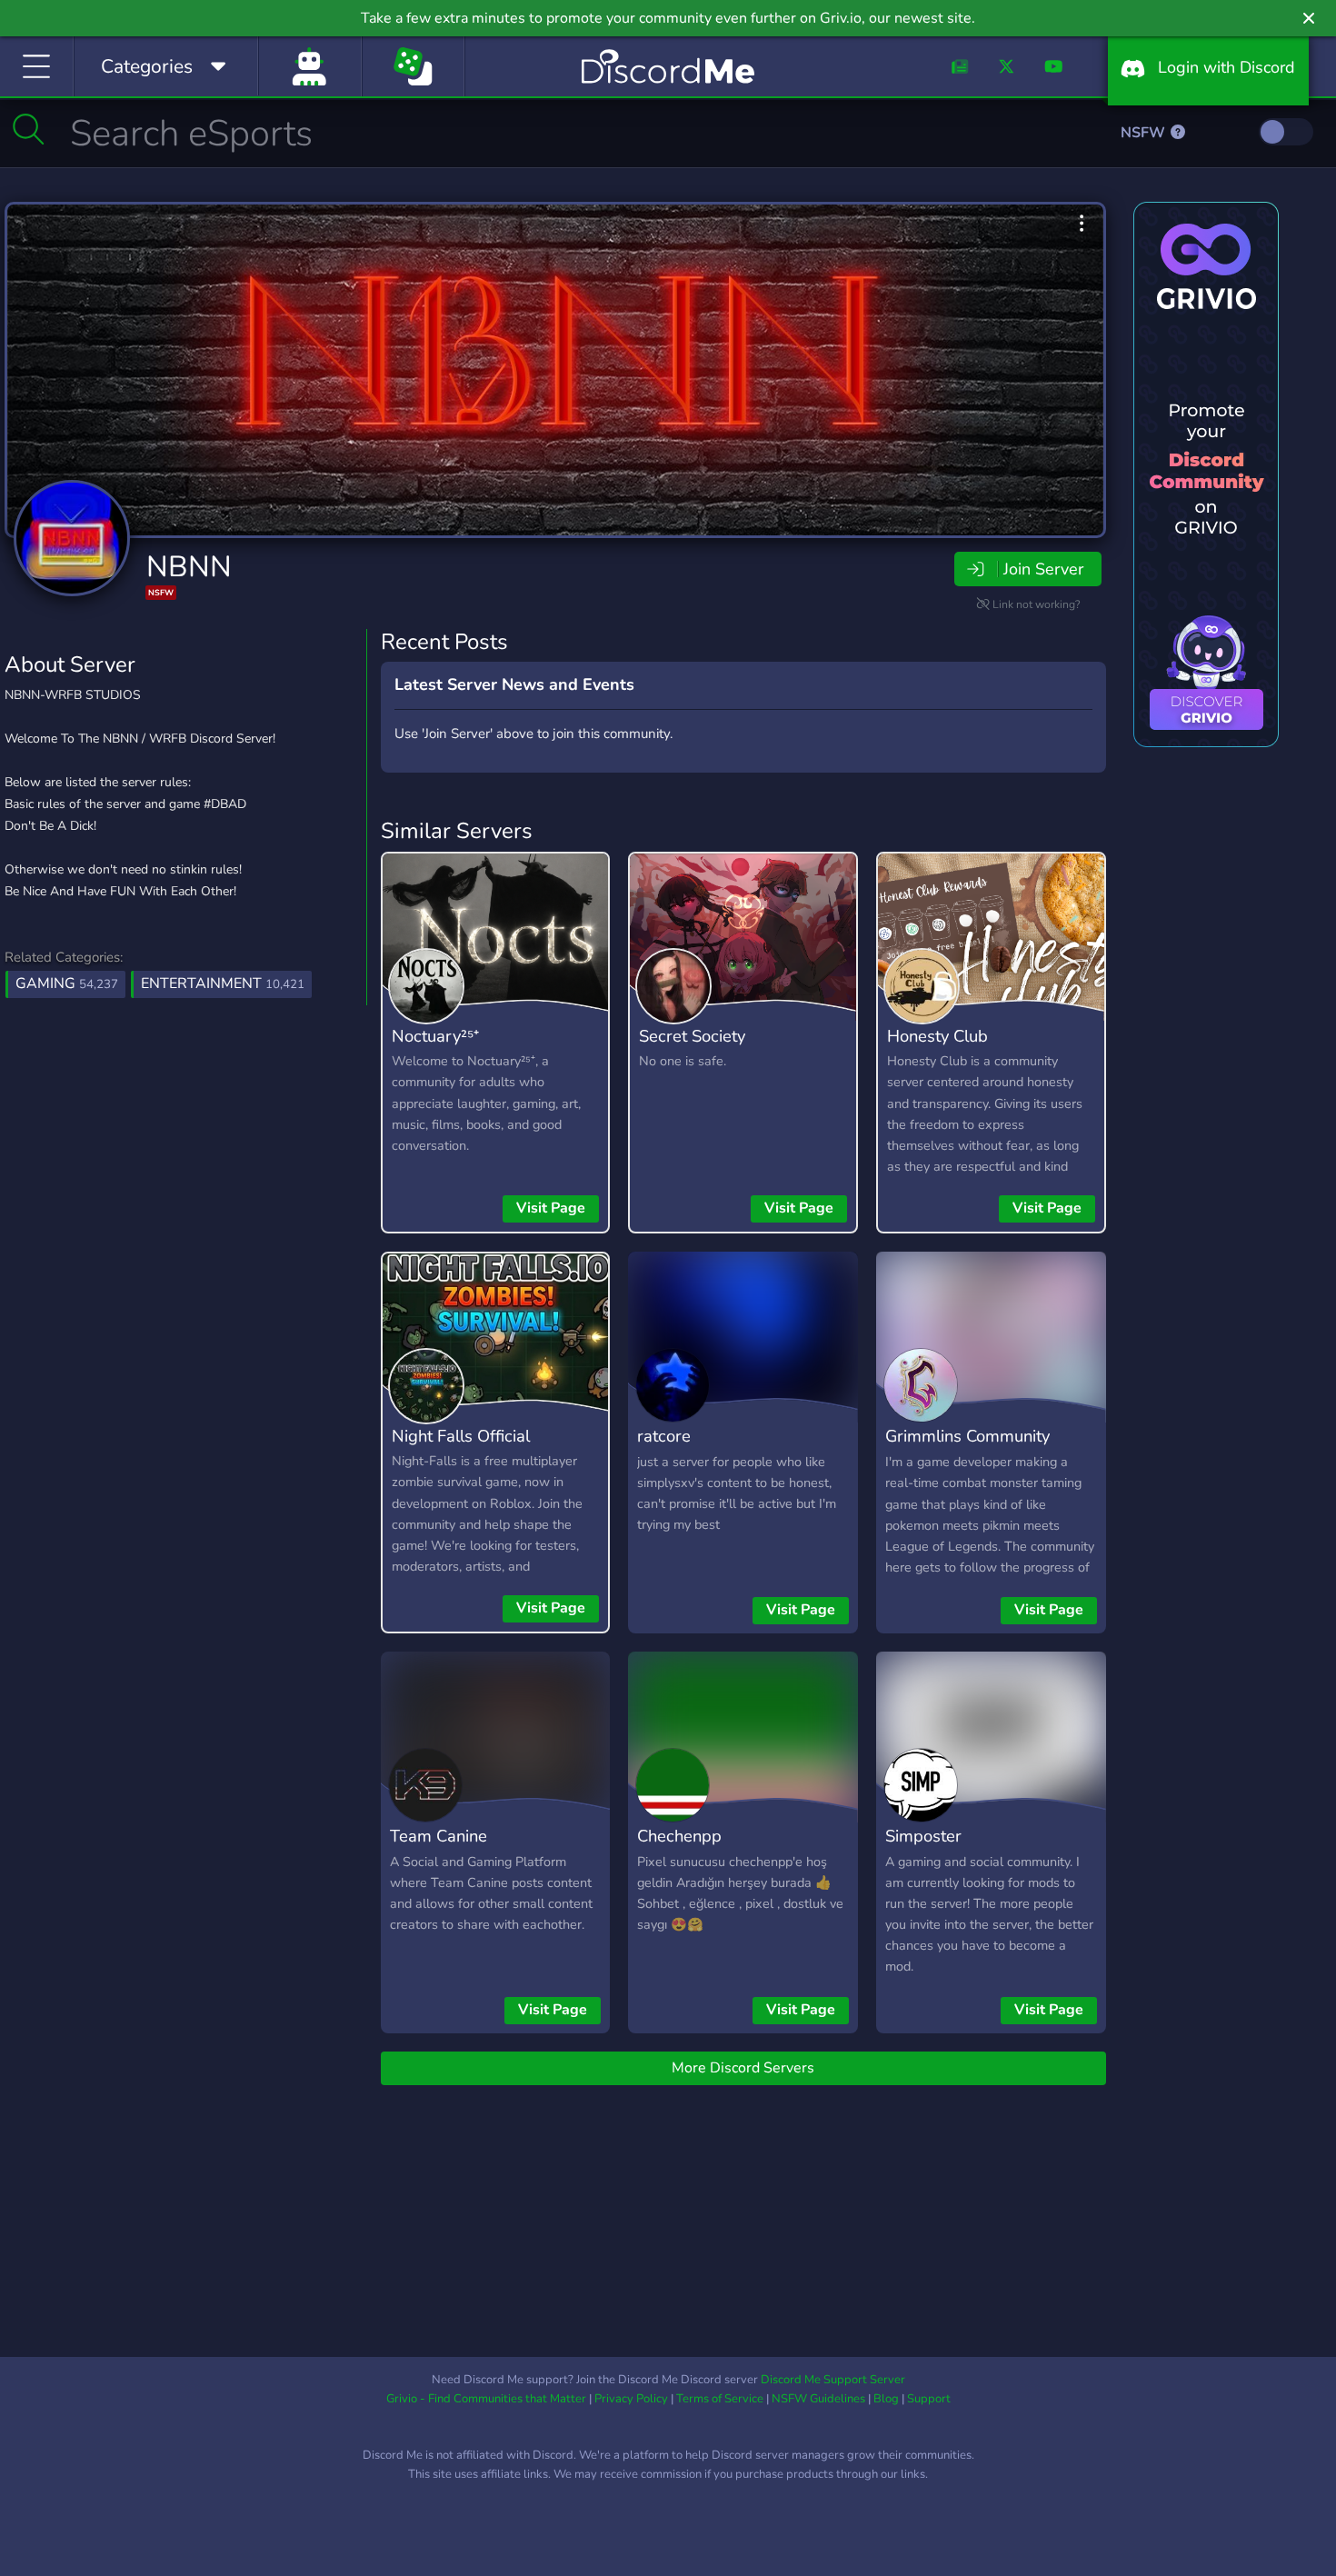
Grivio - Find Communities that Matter (486, 2399)
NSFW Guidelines (818, 2399)
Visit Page (551, 1208)
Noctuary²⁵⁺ (435, 1036)
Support (929, 2399)
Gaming (67, 983)
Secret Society (692, 1036)
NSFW (1145, 133)
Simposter (923, 1836)
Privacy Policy (631, 2399)
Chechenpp (679, 1836)
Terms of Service (720, 2399)
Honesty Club (937, 1036)
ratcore (664, 1436)
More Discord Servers (743, 2068)
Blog (886, 2399)
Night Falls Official (461, 1436)
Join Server (1043, 569)
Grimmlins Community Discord (967, 1449)
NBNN (189, 567)
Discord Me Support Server (833, 2380)
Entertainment (223, 983)
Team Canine (439, 1836)
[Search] (29, 129)
